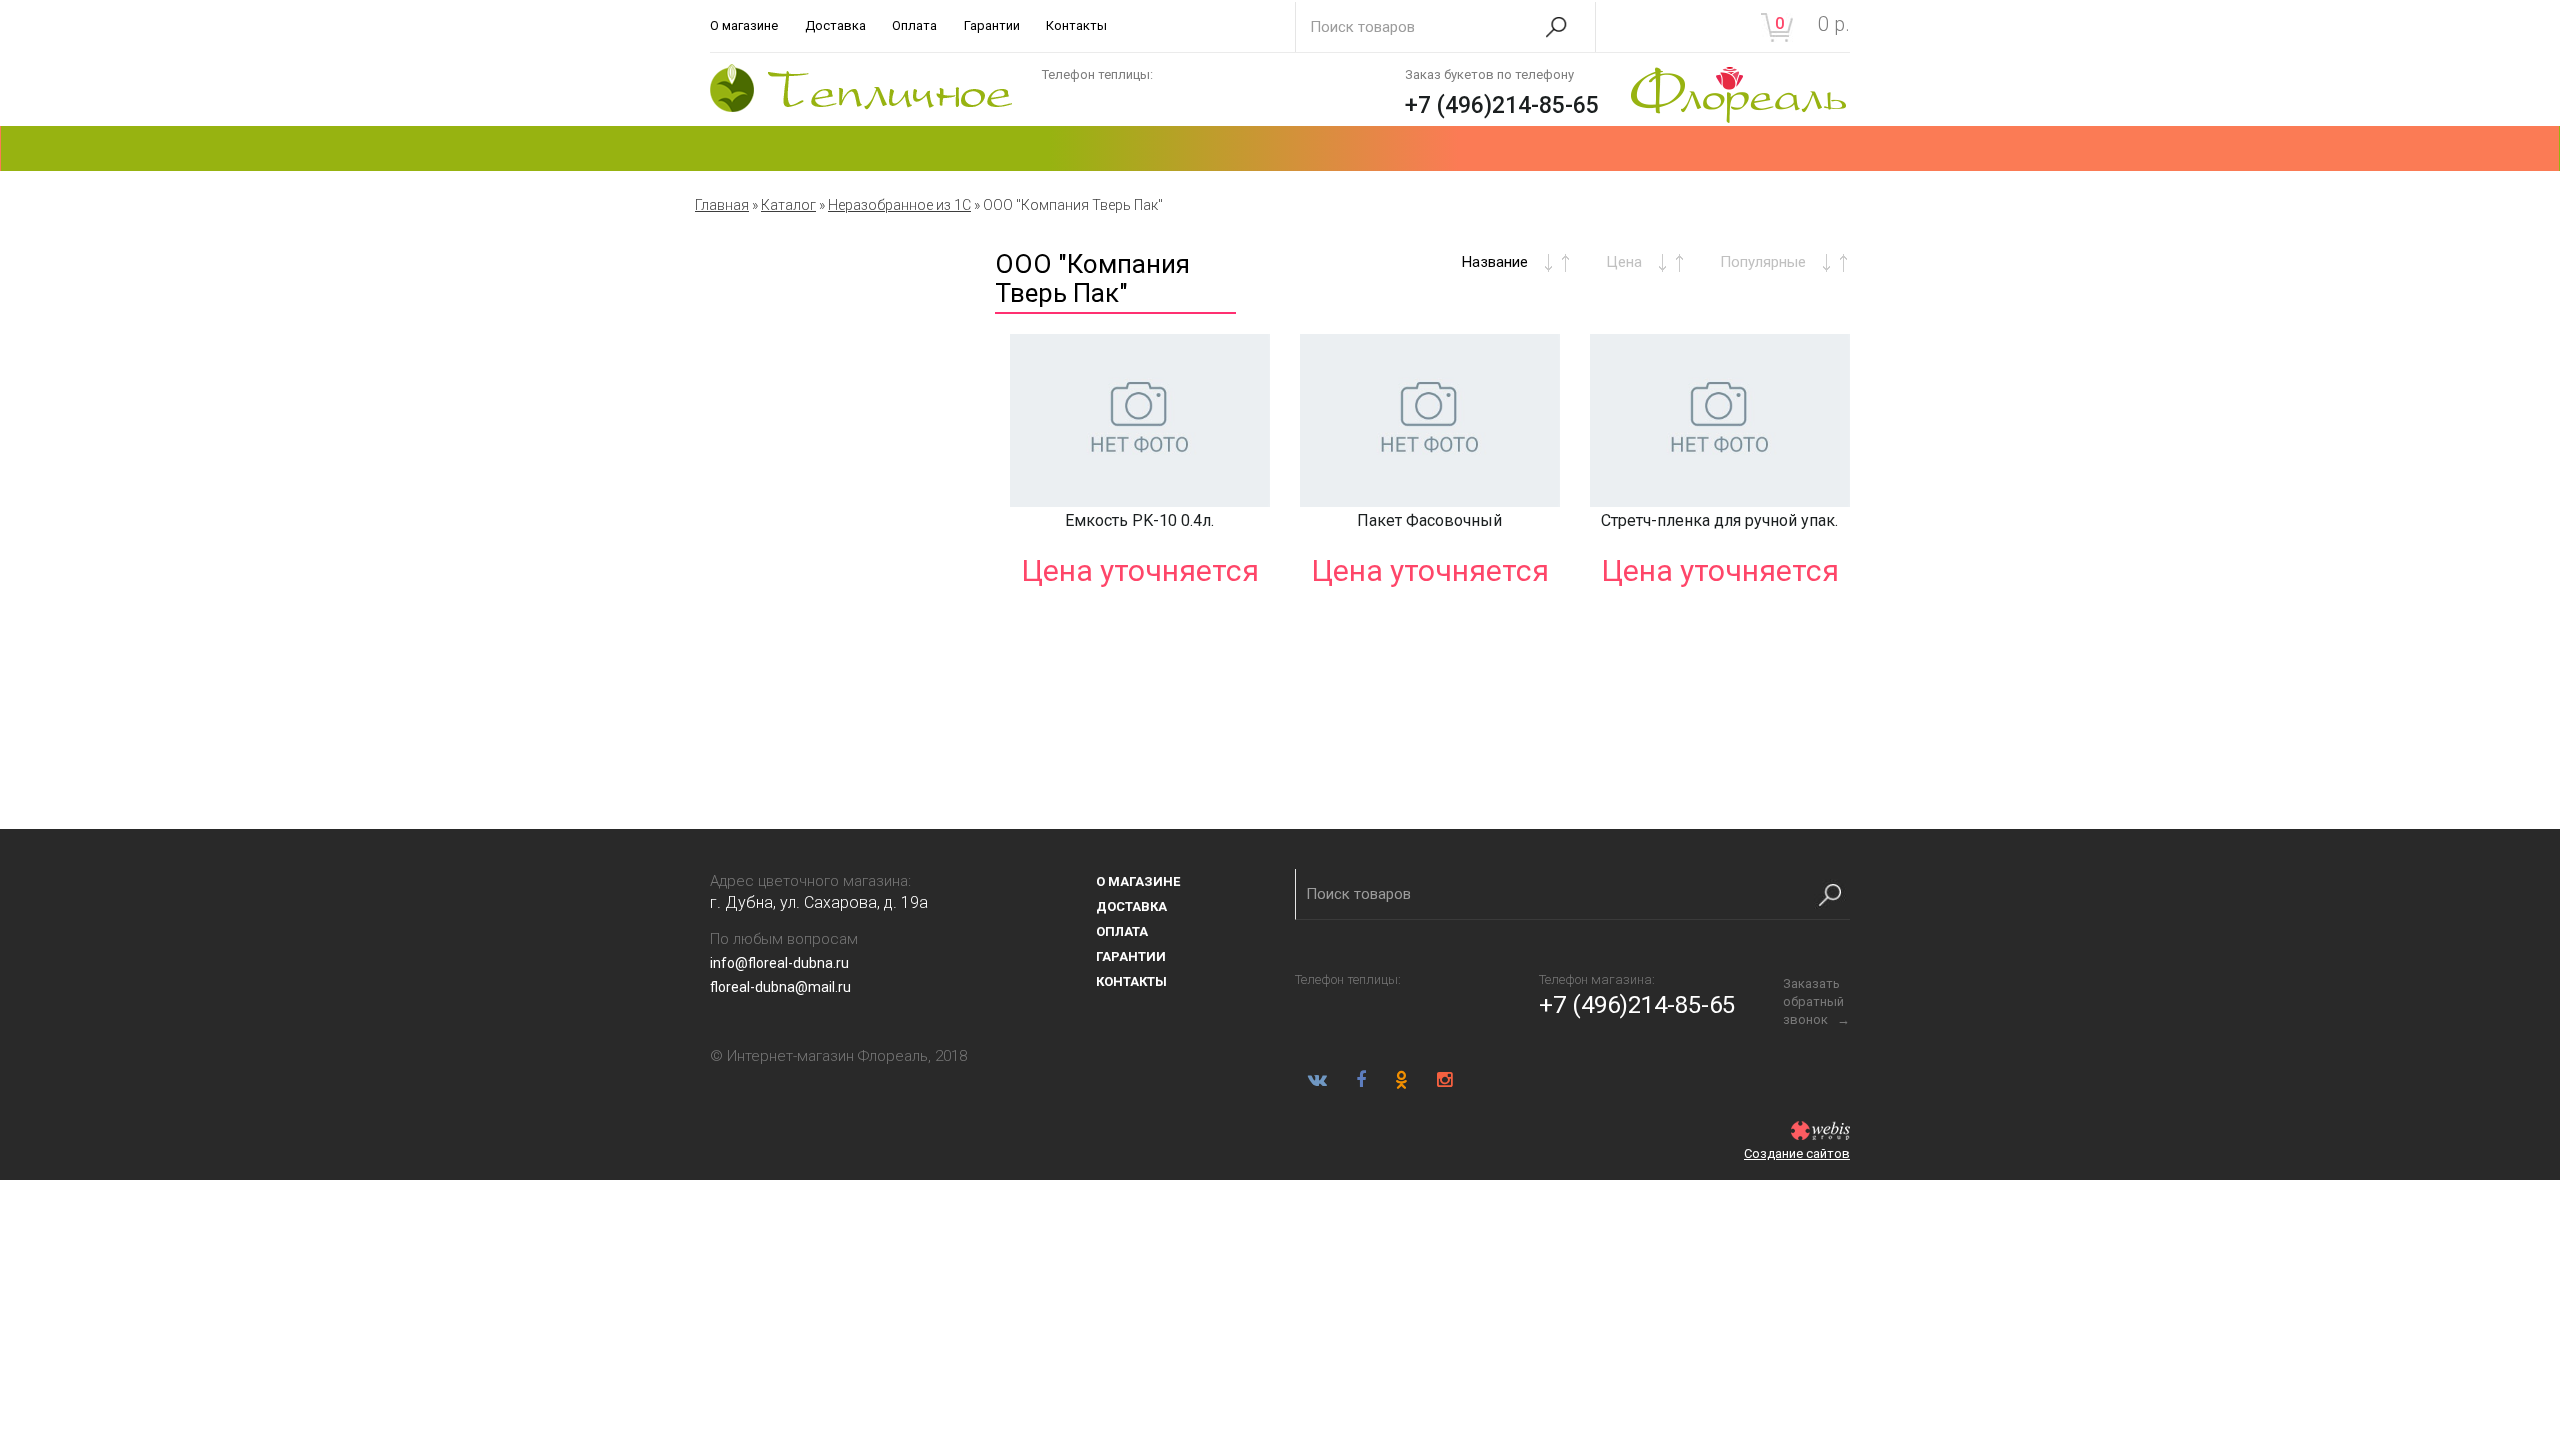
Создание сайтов (1797, 1153)
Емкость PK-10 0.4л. (1139, 520)
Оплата (914, 25)
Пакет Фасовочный (1429, 520)
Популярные (1763, 262)
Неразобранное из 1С (899, 205)
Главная (722, 205)
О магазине (744, 25)
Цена (1624, 262)
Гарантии (992, 25)
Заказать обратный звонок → (1816, 1001)
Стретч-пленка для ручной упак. (1719, 520)
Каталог (788, 205)
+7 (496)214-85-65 (1502, 105)
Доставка (835, 25)
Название (1495, 262)
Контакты (1076, 25)
